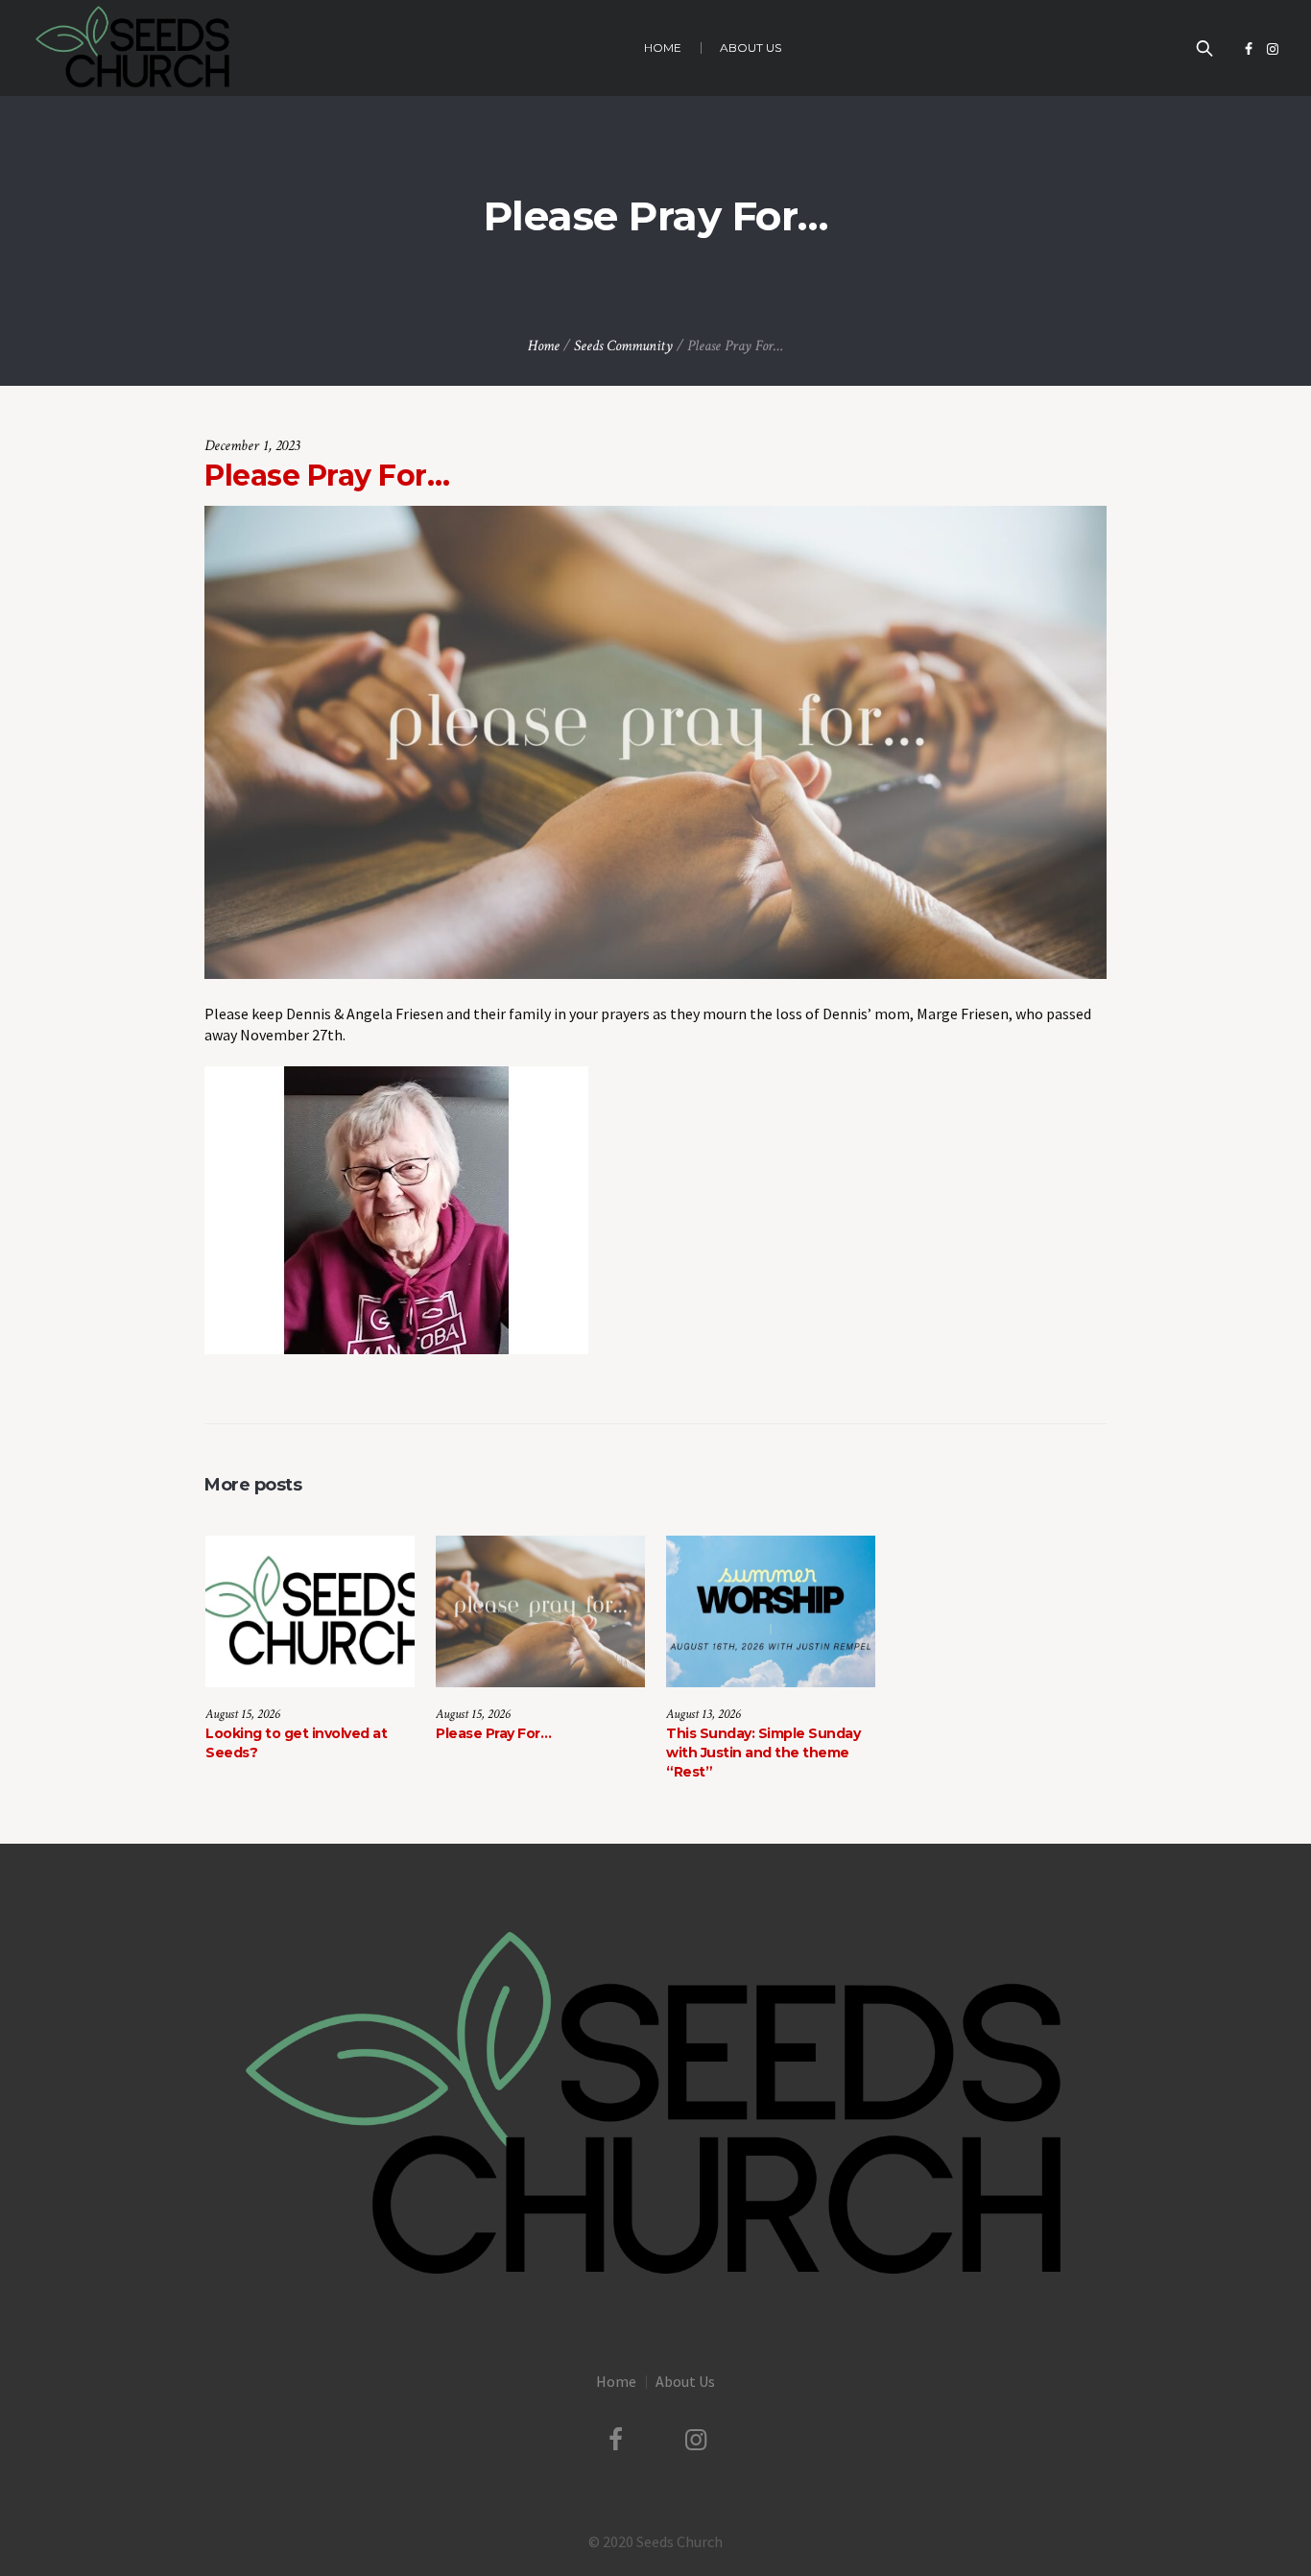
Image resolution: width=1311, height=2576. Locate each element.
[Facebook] (1249, 49)
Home (544, 346)
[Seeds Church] (655, 2107)
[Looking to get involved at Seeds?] (310, 1611)
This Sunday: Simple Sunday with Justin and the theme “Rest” (763, 1753)
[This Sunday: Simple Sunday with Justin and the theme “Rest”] (771, 1611)
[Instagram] (1273, 49)
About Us (685, 2381)
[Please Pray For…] (655, 740)
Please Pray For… (493, 1733)
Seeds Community (623, 346)
